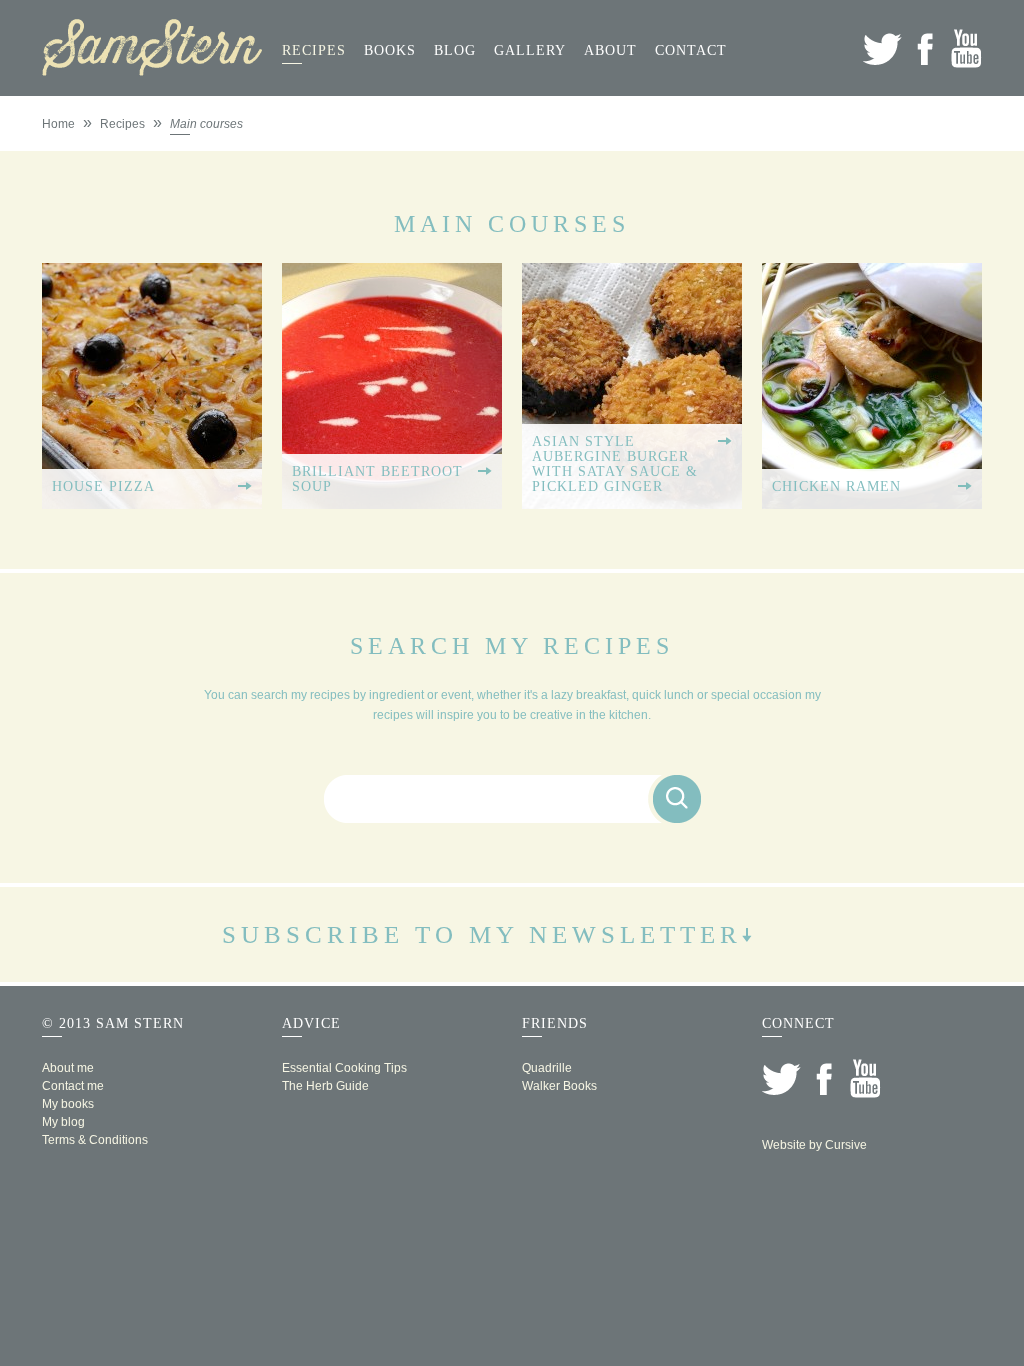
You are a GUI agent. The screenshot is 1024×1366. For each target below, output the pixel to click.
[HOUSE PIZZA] (152, 502)
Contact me (73, 1086)
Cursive (846, 1145)
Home (58, 124)
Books (390, 50)
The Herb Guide (325, 1086)
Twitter (882, 48)
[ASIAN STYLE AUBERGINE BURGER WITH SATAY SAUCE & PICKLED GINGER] (632, 502)
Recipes (314, 50)
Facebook (924, 48)
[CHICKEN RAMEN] (872, 502)
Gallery (530, 50)
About (610, 50)
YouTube (966, 48)
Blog (455, 50)
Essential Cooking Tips (344, 1068)
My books (68, 1104)
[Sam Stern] (152, 70)
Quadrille (547, 1068)
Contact (691, 50)
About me (68, 1068)
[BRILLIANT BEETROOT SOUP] (392, 502)
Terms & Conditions (95, 1140)
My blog (63, 1122)
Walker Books (559, 1086)
